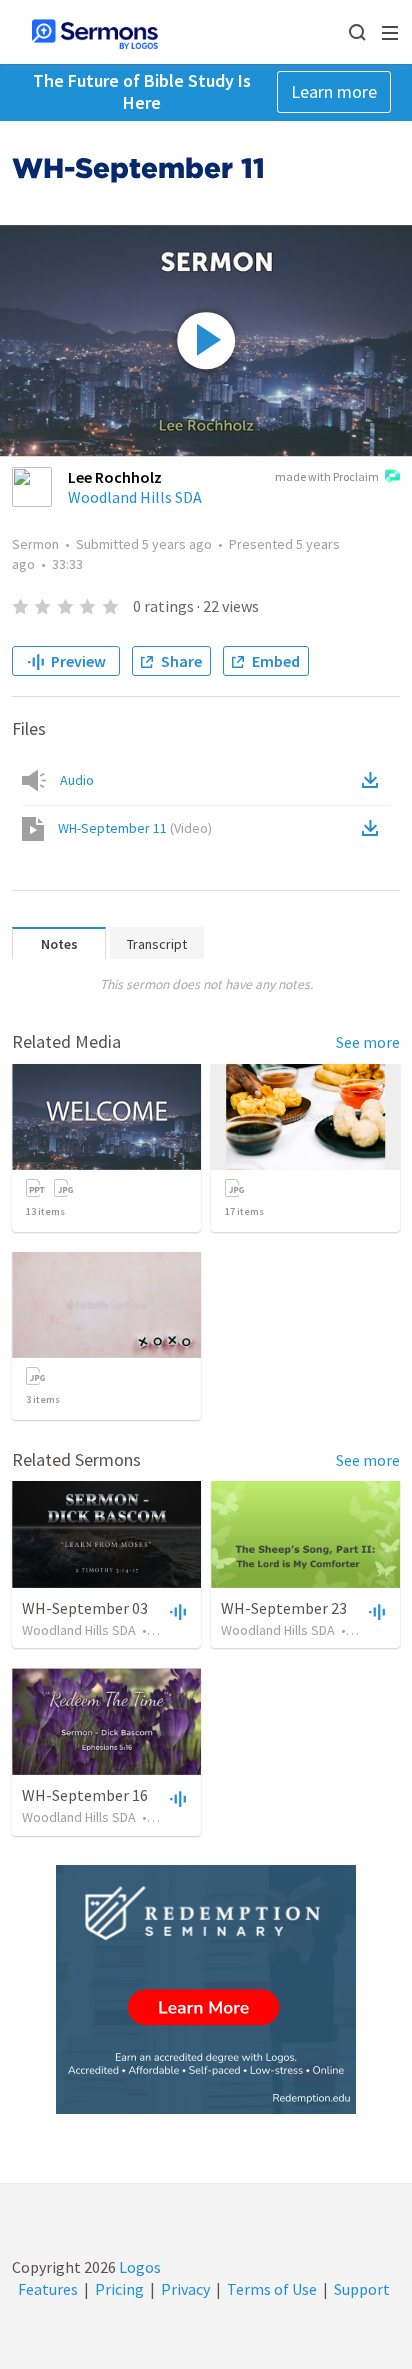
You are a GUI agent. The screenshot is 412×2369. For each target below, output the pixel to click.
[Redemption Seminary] (206, 1989)
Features (48, 2289)
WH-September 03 (85, 1608)
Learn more (334, 91)
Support (362, 2289)
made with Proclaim (327, 476)
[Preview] (176, 1611)
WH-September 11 (135, 828)
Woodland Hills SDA (135, 497)
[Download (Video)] (374, 828)
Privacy (185, 2289)
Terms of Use (272, 2289)
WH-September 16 (85, 1795)
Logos (138, 2267)
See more (368, 1042)
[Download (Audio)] (374, 780)
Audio (77, 780)
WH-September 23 (284, 1608)
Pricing (119, 2289)
